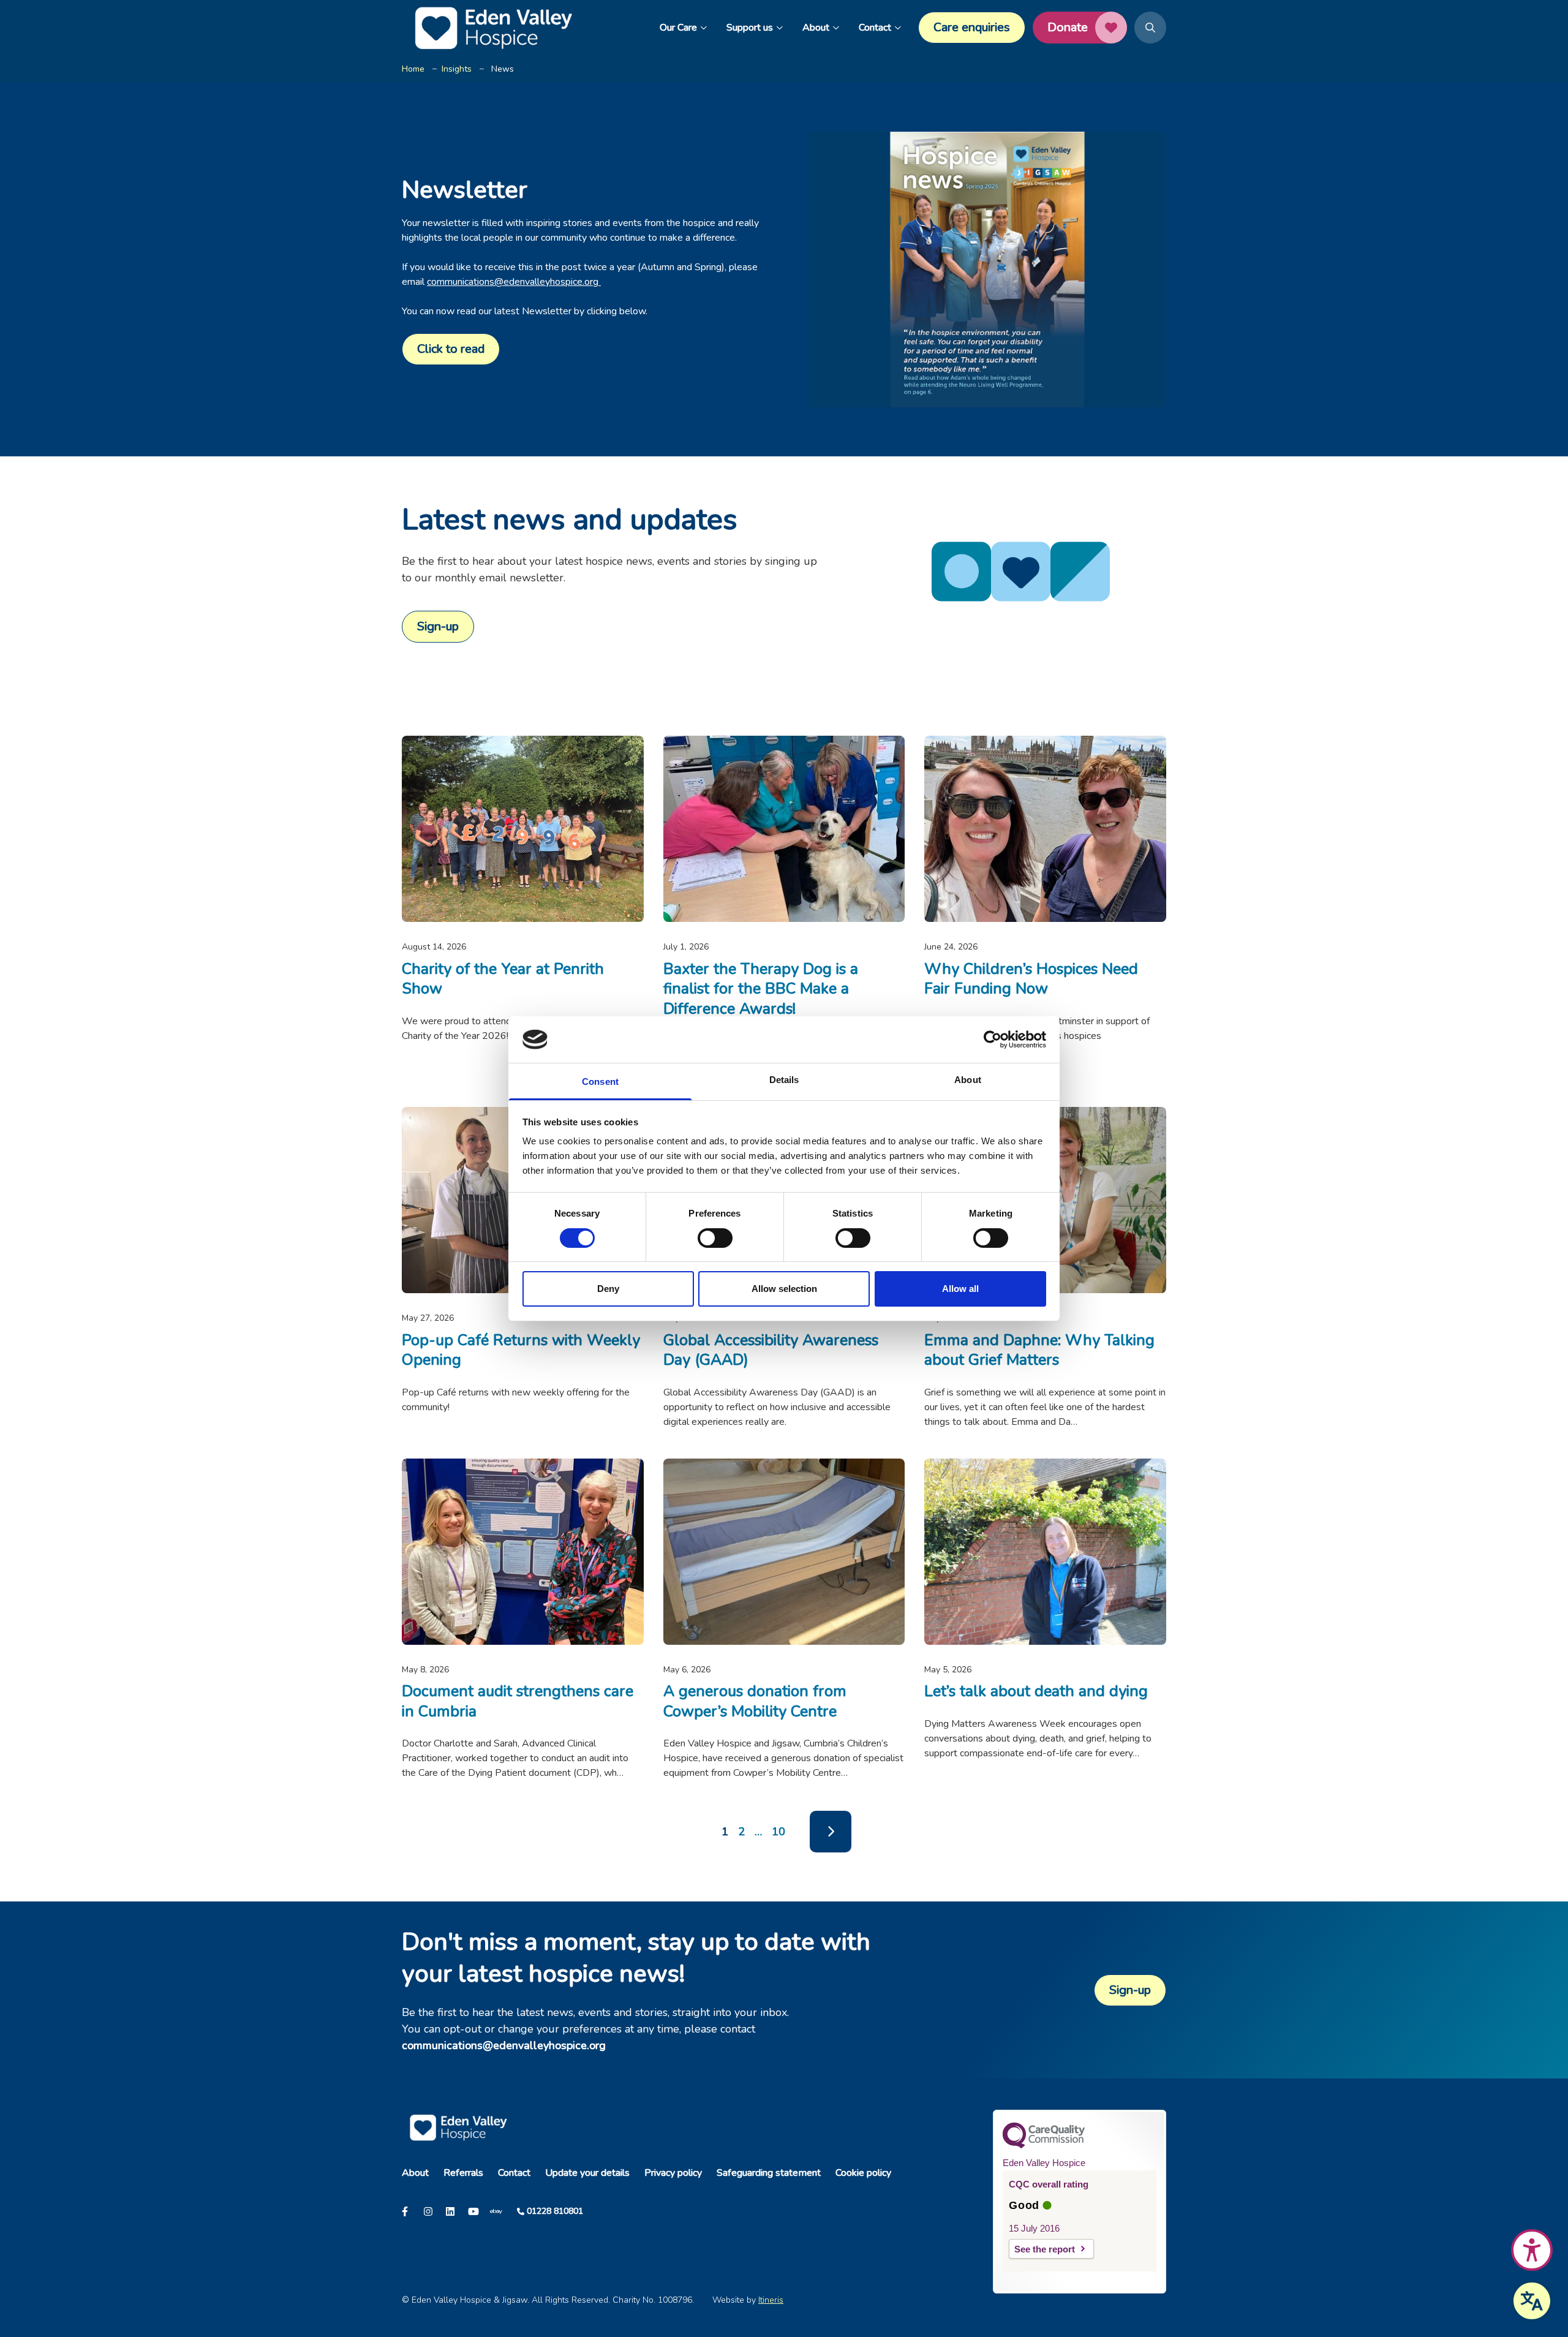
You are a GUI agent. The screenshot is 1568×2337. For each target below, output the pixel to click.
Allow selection (784, 1289)
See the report (1045, 2249)
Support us (750, 28)
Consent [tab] (600, 1082)
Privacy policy (673, 2173)
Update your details (587, 2173)
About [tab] (968, 1080)
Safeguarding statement (769, 2173)
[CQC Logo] (1044, 2145)
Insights (457, 69)
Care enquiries (972, 27)
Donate (1068, 27)
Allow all (960, 1289)
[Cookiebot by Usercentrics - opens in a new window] (993, 1040)
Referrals (463, 2173)
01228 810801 (555, 2211)
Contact (875, 28)
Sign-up (438, 626)
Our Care (678, 28)
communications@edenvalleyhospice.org (514, 282)
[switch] (715, 1238)
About (816, 28)
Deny (608, 1289)
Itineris (771, 2300)
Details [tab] (784, 1080)
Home (413, 69)
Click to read (451, 349)
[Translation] (1532, 2301)
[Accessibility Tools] (1532, 2250)
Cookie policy (863, 2173)
